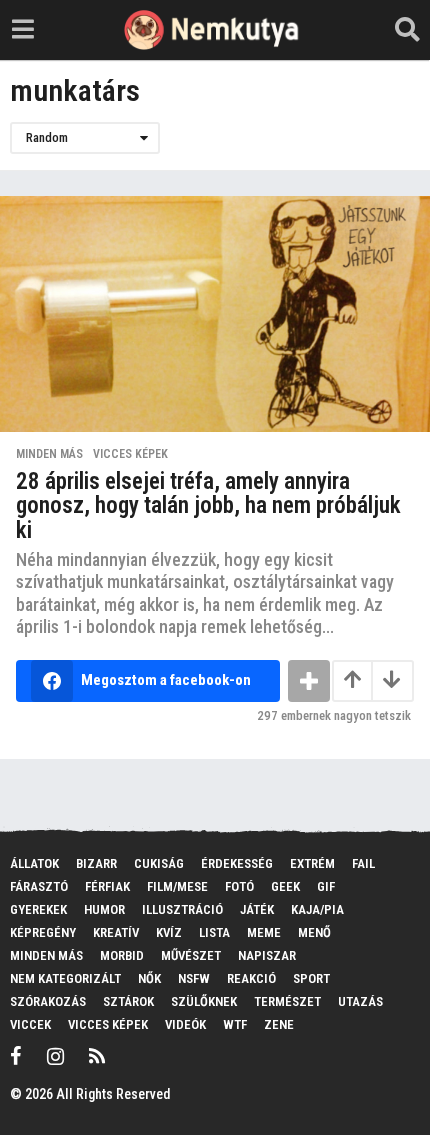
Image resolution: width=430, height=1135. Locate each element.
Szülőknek (204, 1001)
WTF (235, 1024)
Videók (185, 1024)
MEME (264, 932)
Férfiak (107, 886)
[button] (22, 30)
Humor (104, 909)
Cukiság (159, 863)
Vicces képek (130, 454)
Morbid (122, 955)
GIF (326, 886)
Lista (214, 932)
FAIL (363, 863)
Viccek (30, 1024)
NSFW (194, 978)
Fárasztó (39, 886)
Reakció (251, 978)
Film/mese (177, 886)
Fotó (239, 886)
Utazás (360, 1001)
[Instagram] (55, 1056)
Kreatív (116, 932)
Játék (257, 909)
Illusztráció (182, 909)
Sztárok (128, 1001)
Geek (285, 886)
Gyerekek (38, 909)
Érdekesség (237, 863)
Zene (279, 1024)
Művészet (191, 955)
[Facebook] (16, 1056)
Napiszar (267, 955)
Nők (149, 978)
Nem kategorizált (65, 978)
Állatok (34, 863)
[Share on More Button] (309, 681)
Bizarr (96, 863)
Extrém (312, 863)
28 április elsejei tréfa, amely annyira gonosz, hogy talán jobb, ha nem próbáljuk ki (208, 506)
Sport (311, 978)
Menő (314, 932)
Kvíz (169, 932)
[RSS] (97, 1056)
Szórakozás (48, 1001)
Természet (287, 1001)
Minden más (49, 454)
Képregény (43, 932)
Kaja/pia (317, 909)
